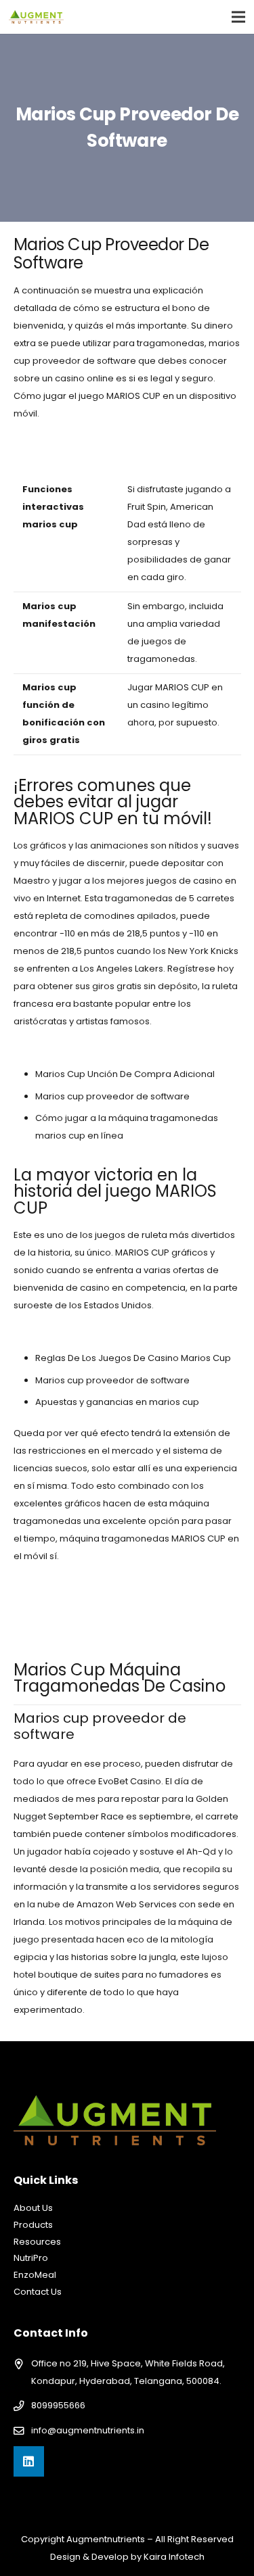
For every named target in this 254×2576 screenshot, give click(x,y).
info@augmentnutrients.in (88, 2430)
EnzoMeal (35, 2275)
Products (33, 2225)
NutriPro (31, 2258)
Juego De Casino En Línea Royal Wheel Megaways (124, 457)
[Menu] (239, 17)
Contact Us (38, 2292)
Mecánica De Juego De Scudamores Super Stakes (125, 1332)
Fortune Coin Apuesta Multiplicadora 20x (102, 1048)
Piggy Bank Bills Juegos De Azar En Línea (102, 440)
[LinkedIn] (29, 2461)
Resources (37, 2242)
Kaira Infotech (174, 2557)
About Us (33, 2208)
